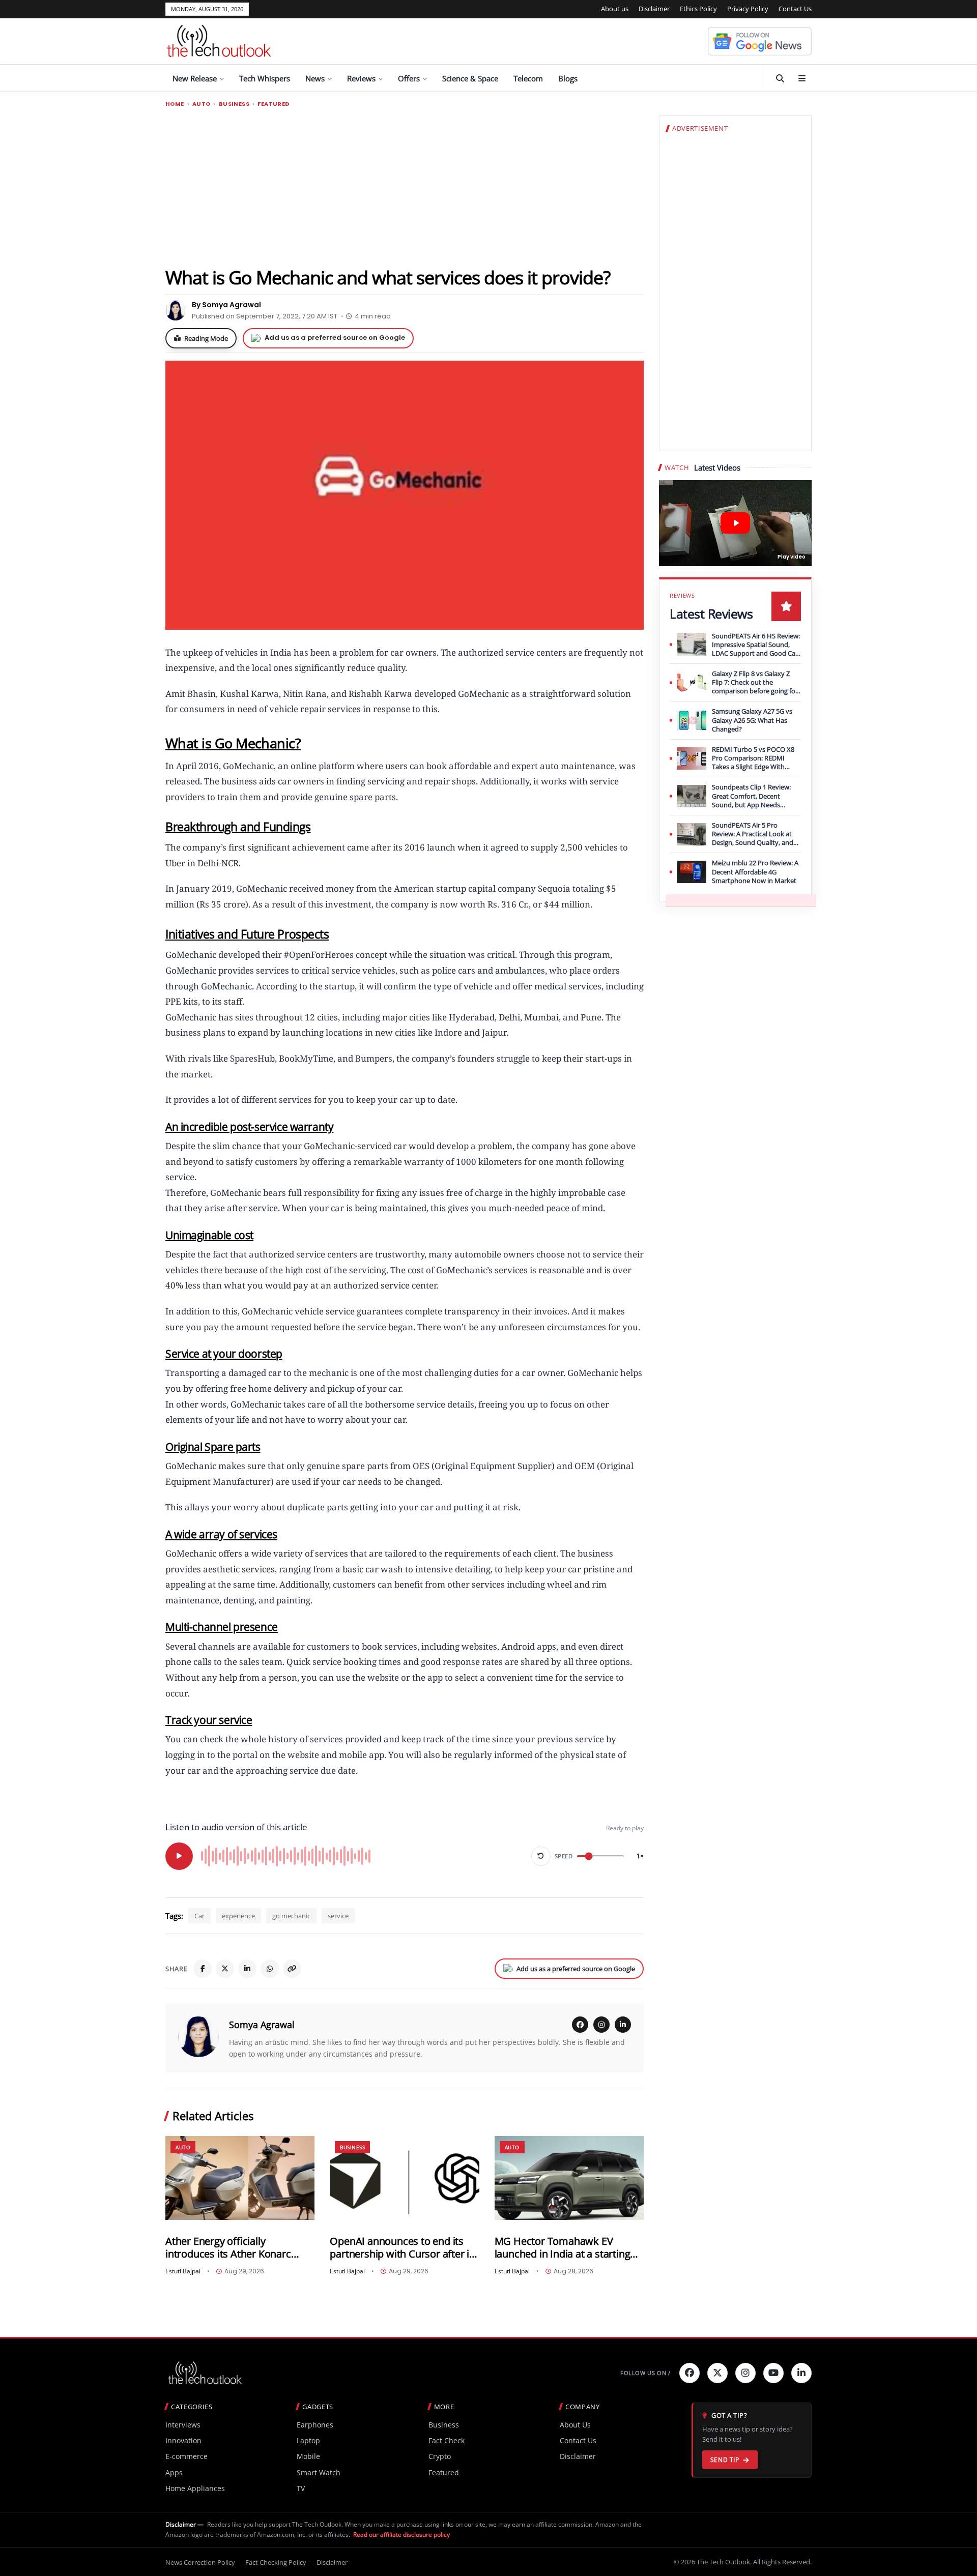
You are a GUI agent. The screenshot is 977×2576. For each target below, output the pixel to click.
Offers (409, 78)
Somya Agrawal (262, 2025)
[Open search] (780, 78)
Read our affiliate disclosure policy (401, 2535)
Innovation (183, 2440)
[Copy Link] (292, 1969)
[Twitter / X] (225, 1969)
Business (234, 104)
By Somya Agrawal (226, 305)
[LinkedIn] (247, 1969)
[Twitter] (717, 2373)
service (338, 1916)
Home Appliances (195, 2488)
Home (175, 104)
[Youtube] (773, 2373)
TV (301, 2488)
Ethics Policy (698, 9)
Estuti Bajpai (183, 2271)
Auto (202, 104)
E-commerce (186, 2456)
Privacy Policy (748, 9)
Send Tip (725, 2460)
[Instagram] (601, 2025)
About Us (575, 2425)
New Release (195, 78)
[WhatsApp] (270, 1969)
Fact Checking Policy (276, 2562)
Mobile (308, 2456)
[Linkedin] (801, 2373)
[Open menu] (802, 78)
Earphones (315, 2425)
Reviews (361, 78)
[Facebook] (203, 1969)
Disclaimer (654, 9)
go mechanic (291, 1916)
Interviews (183, 2425)
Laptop (308, 2440)
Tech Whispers (265, 78)
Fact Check (447, 2440)
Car (199, 1916)
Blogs (568, 78)
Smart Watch (319, 2472)
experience (238, 1916)
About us (615, 9)
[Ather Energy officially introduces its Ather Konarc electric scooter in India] (240, 2178)
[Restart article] (541, 1856)
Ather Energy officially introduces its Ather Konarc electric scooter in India (228, 2248)
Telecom (528, 78)
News (315, 78)
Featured (273, 104)
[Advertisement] (405, 187)
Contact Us (795, 9)
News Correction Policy (200, 2562)
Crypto (440, 2456)
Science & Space (470, 78)
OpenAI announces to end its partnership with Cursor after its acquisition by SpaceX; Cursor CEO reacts (404, 2248)
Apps (174, 2472)
